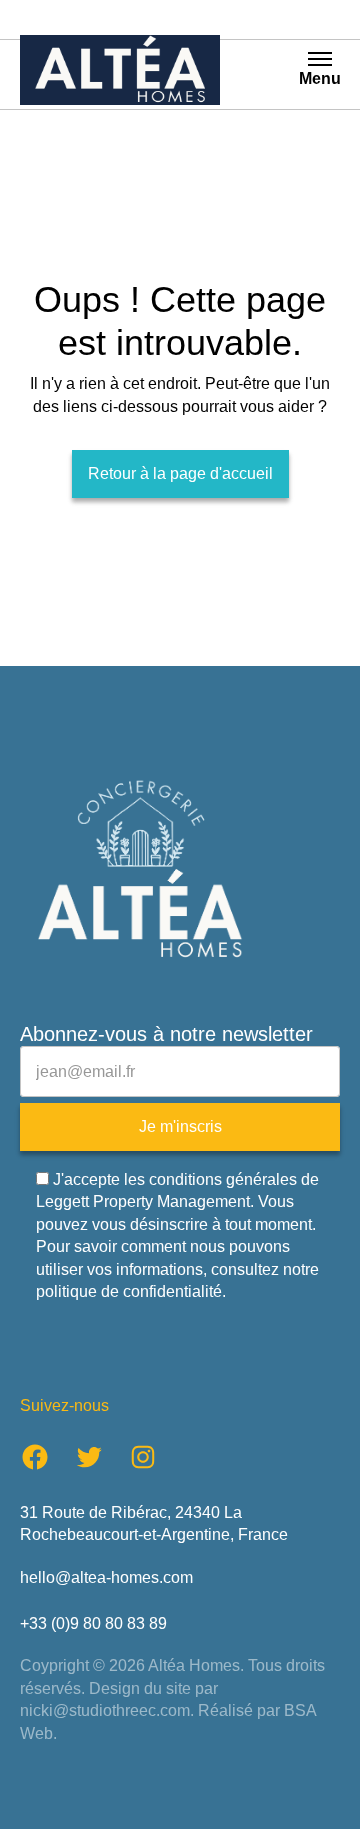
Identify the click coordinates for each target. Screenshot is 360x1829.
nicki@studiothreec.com (105, 1710)
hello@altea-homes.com (106, 1577)
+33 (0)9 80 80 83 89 (93, 1623)
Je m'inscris (180, 1126)
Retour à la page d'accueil (180, 473)
